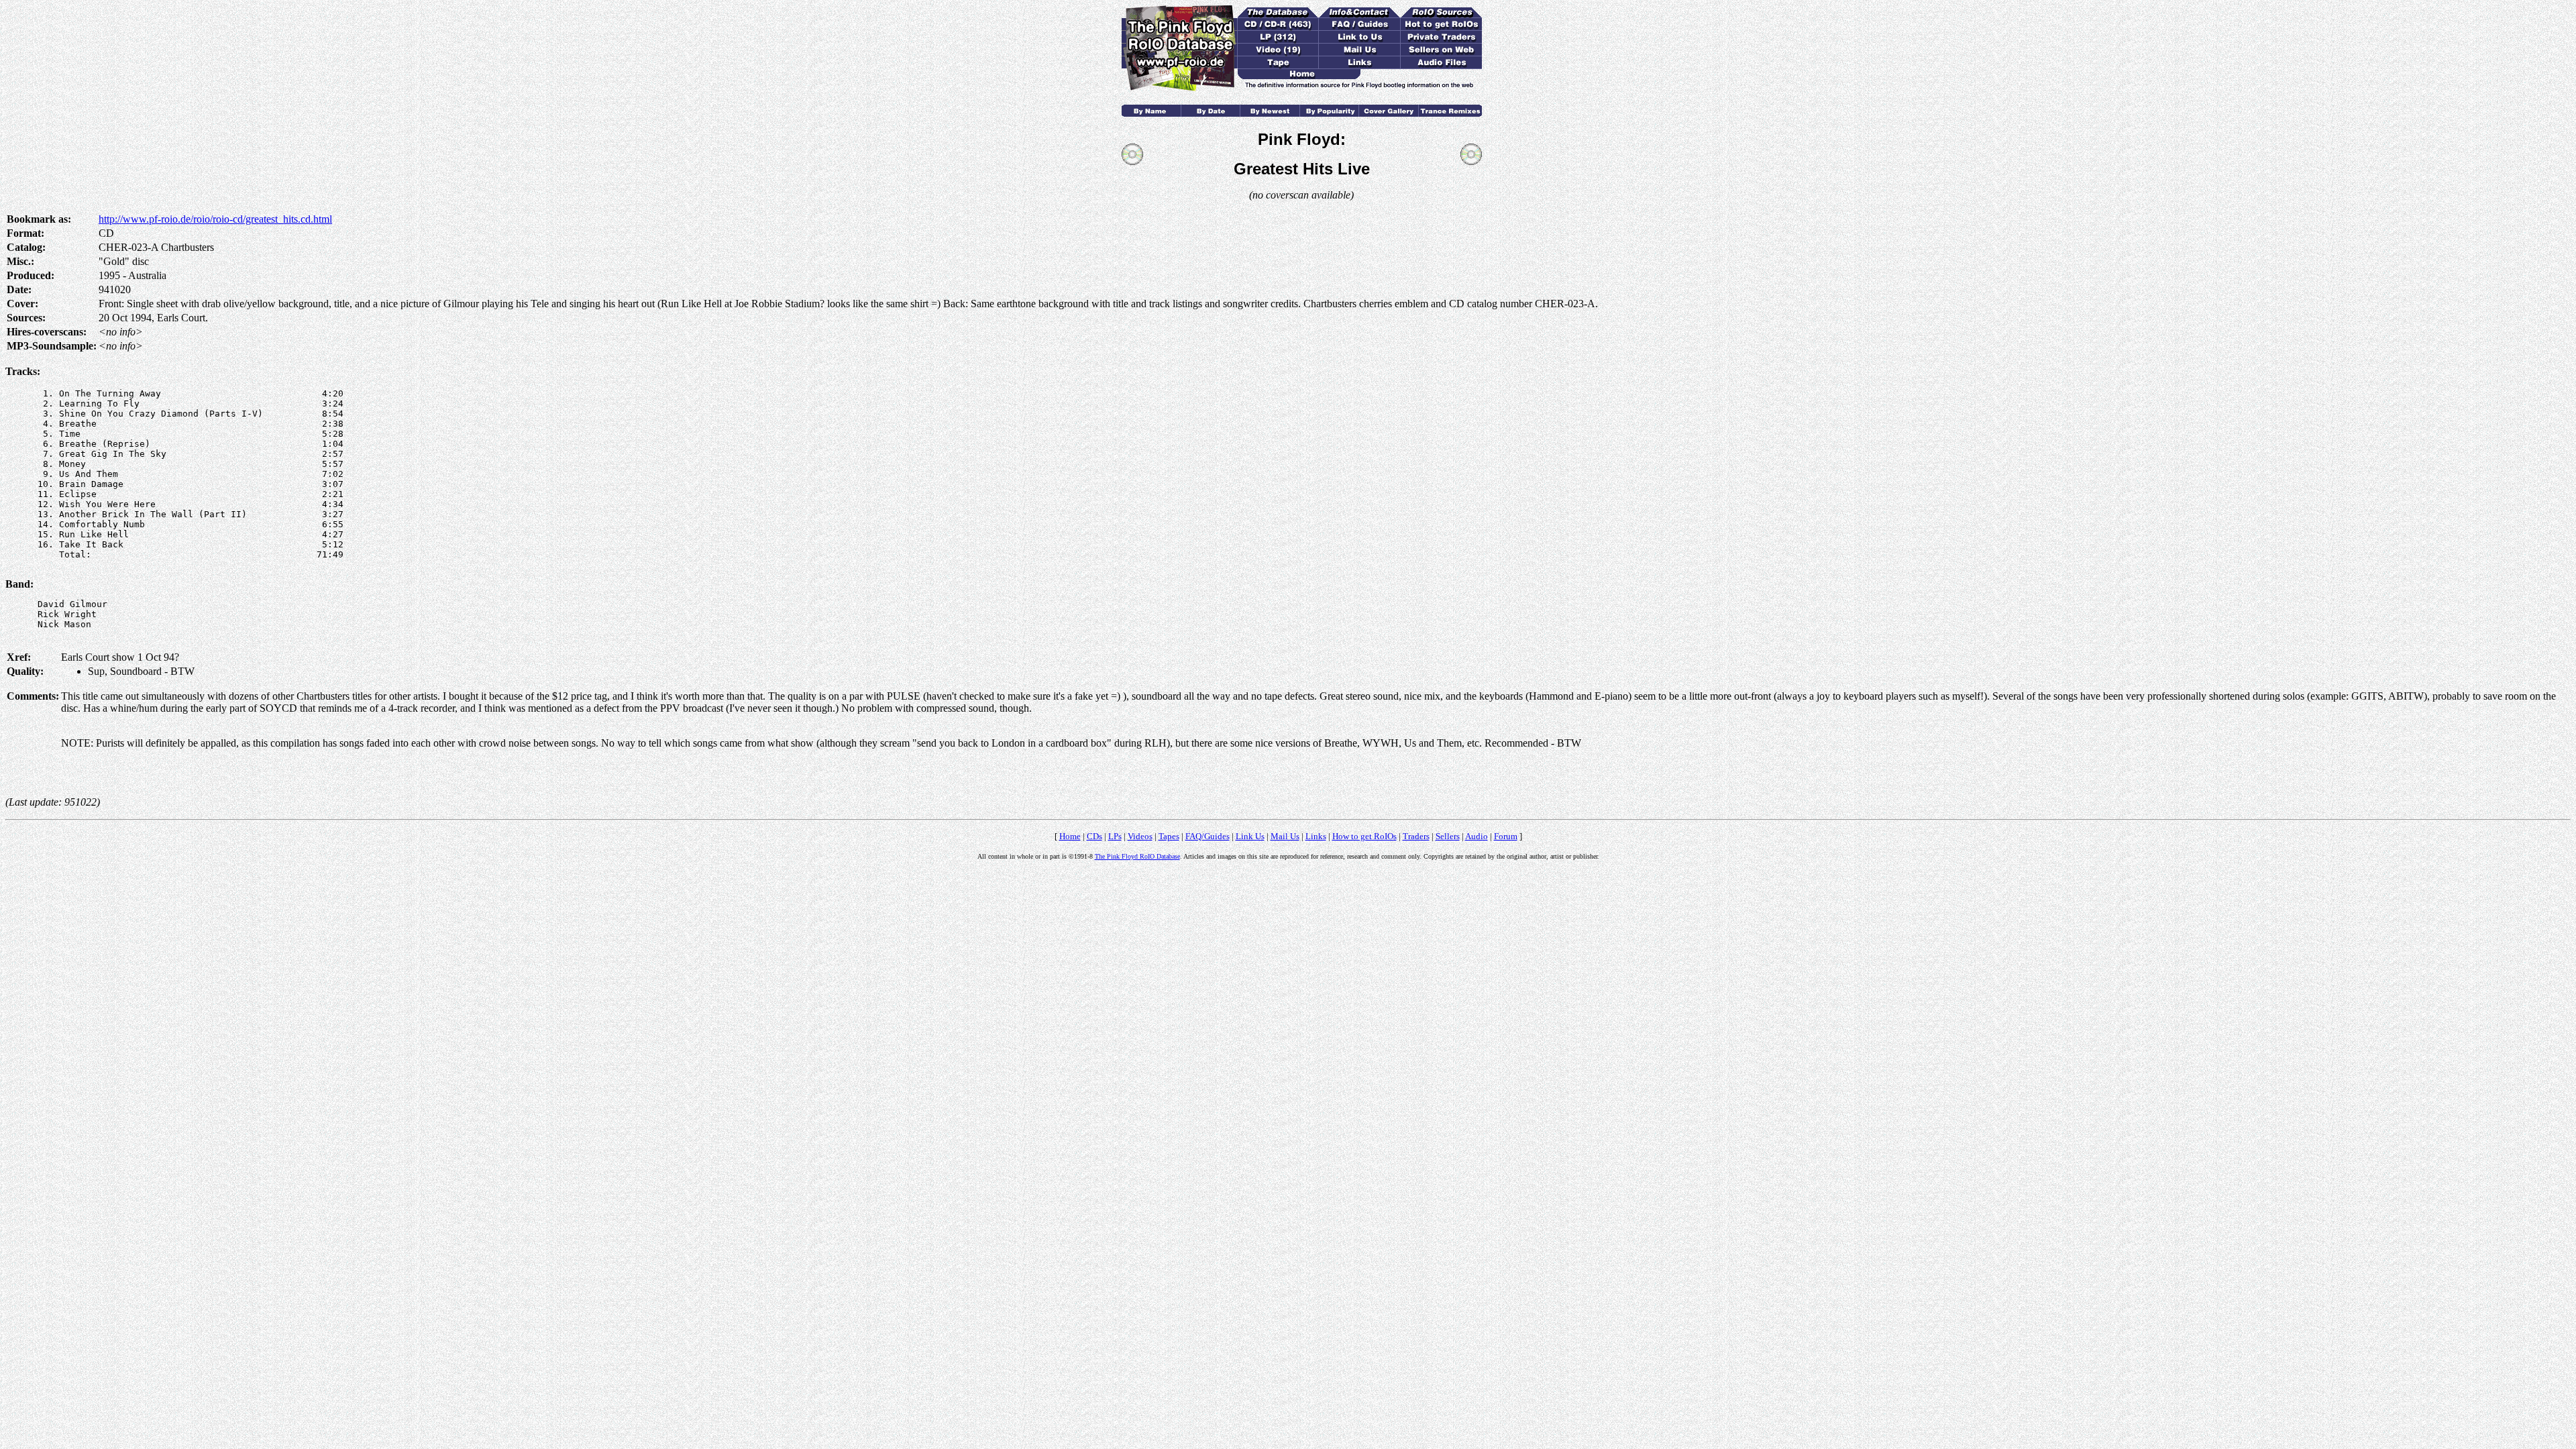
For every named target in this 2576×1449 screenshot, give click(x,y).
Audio (1477, 836)
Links (1316, 836)
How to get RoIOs (1364, 836)
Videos (1140, 836)
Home (1070, 836)
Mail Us (1285, 836)
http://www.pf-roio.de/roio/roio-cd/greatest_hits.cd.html (215, 219)
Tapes (1169, 836)
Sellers (1448, 836)
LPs (1115, 836)
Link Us (1250, 836)
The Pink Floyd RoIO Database (1137, 856)
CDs (1094, 836)
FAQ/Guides (1207, 836)
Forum (1506, 836)
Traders (1416, 836)
